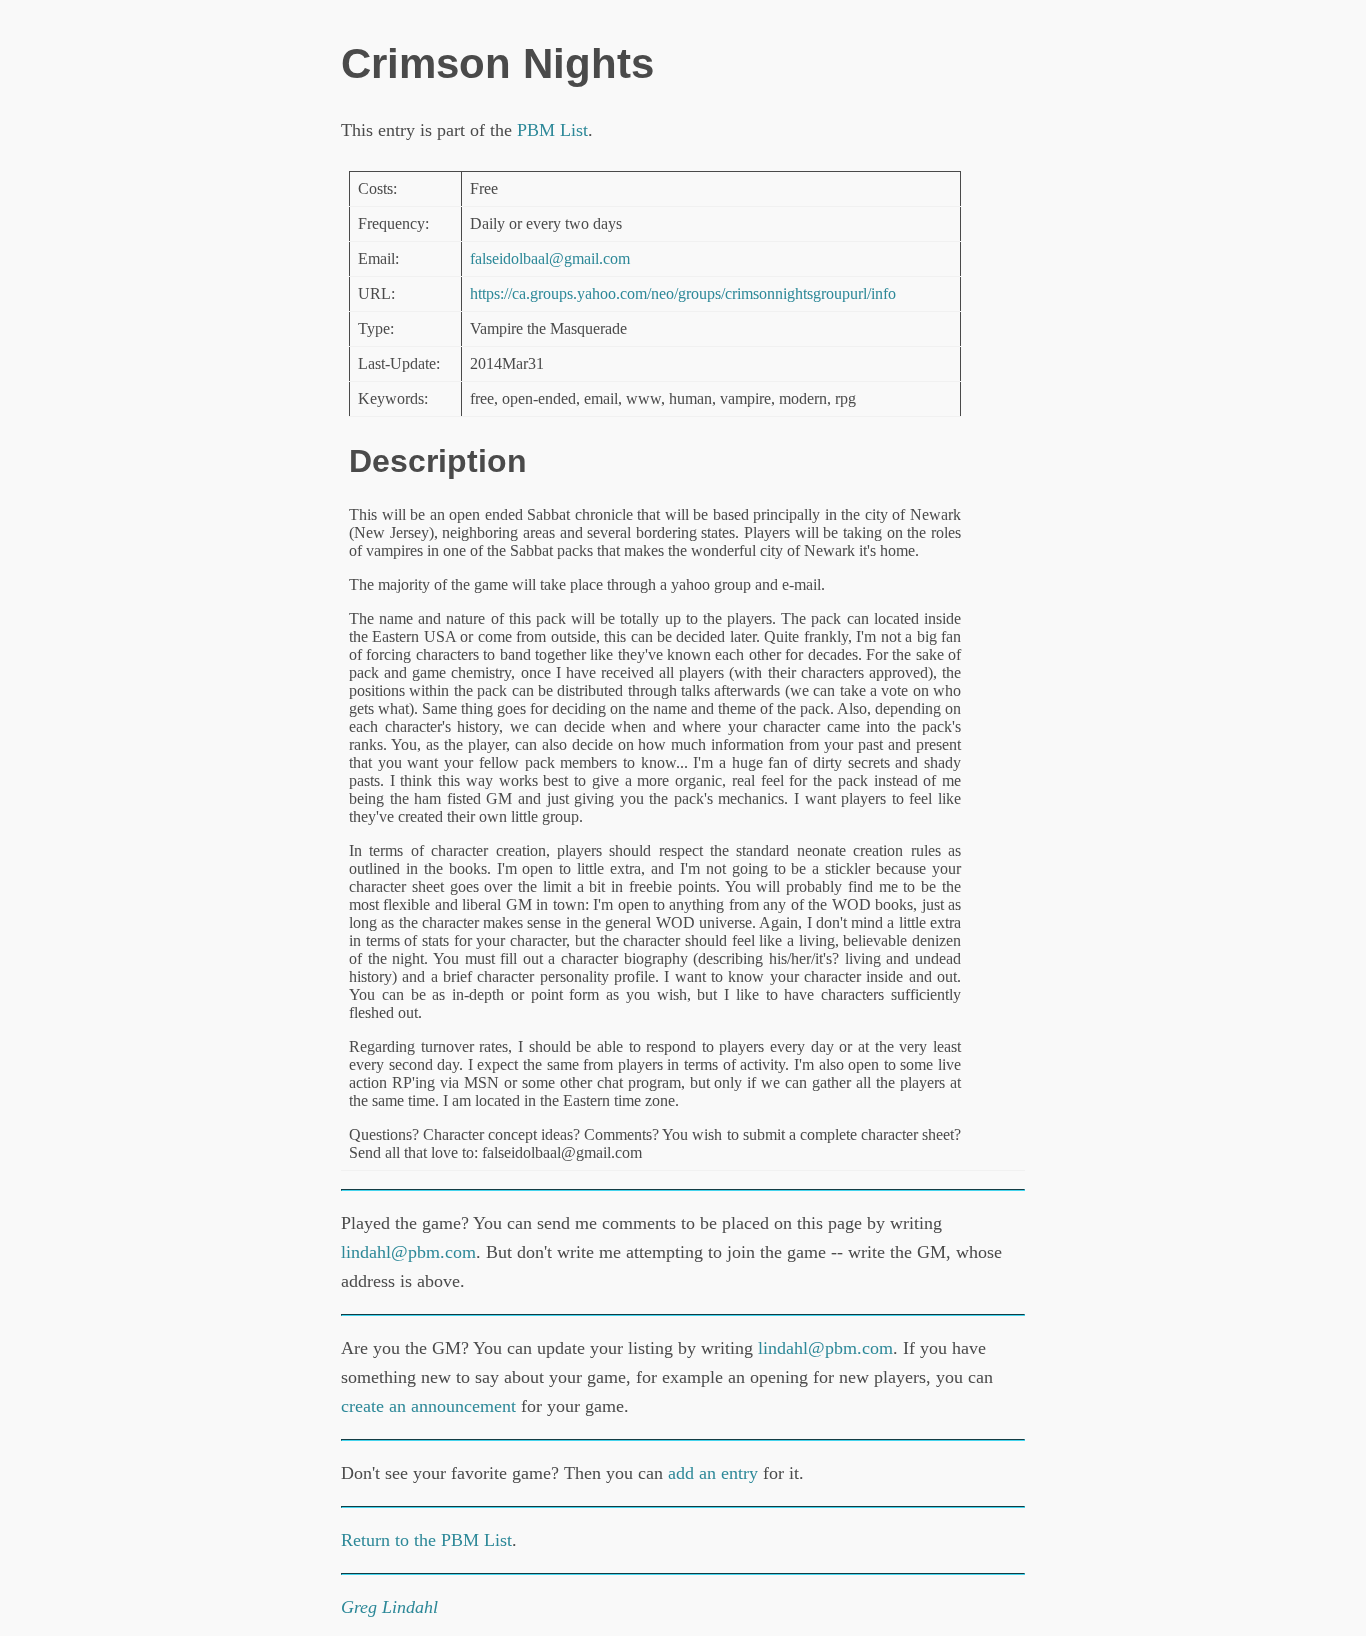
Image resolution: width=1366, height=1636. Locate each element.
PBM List (552, 130)
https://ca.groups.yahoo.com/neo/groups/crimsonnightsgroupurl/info (683, 293)
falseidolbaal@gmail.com (550, 258)
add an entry (713, 1473)
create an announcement (428, 1406)
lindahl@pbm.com (408, 1252)
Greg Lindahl (389, 1607)
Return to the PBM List (426, 1540)
